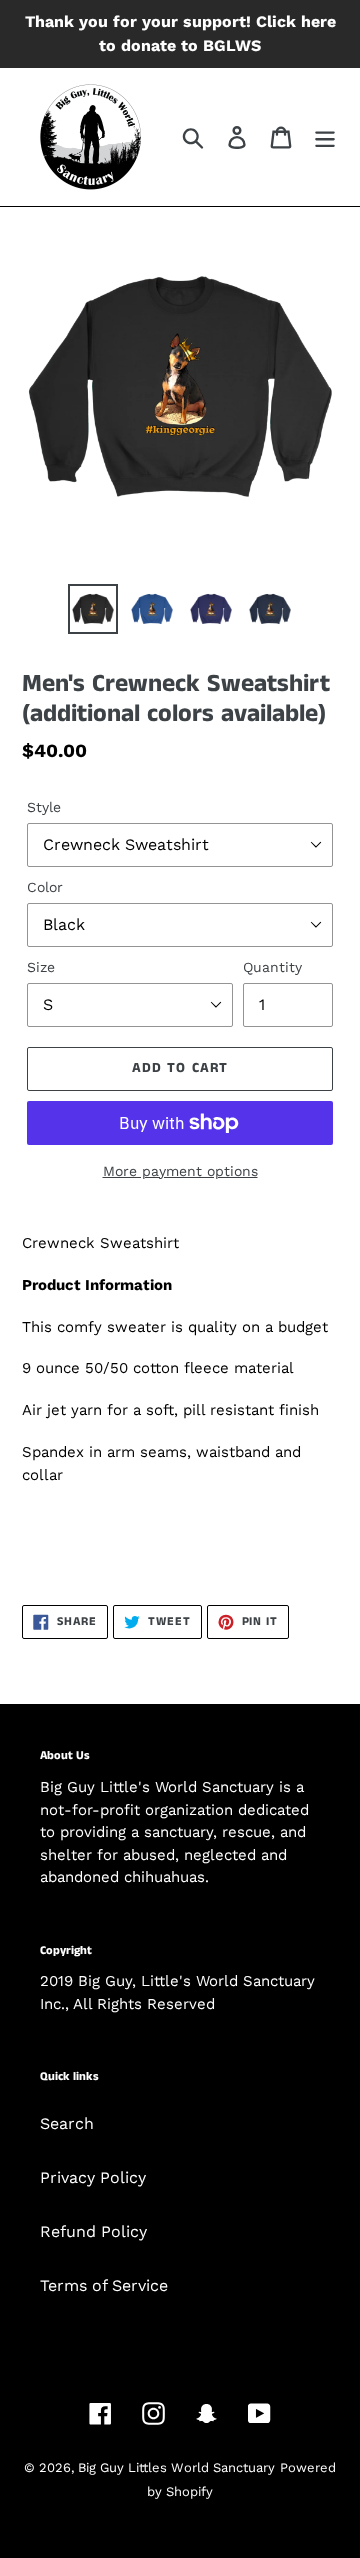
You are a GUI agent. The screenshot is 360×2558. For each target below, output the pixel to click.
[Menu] (325, 137)
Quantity (272, 967)
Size (41, 967)
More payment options (180, 1171)
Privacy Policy (93, 2177)
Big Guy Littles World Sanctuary (176, 2467)
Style (44, 807)
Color (45, 887)
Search (67, 2123)
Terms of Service (104, 2285)
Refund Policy (93, 2231)
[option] (92, 609)
